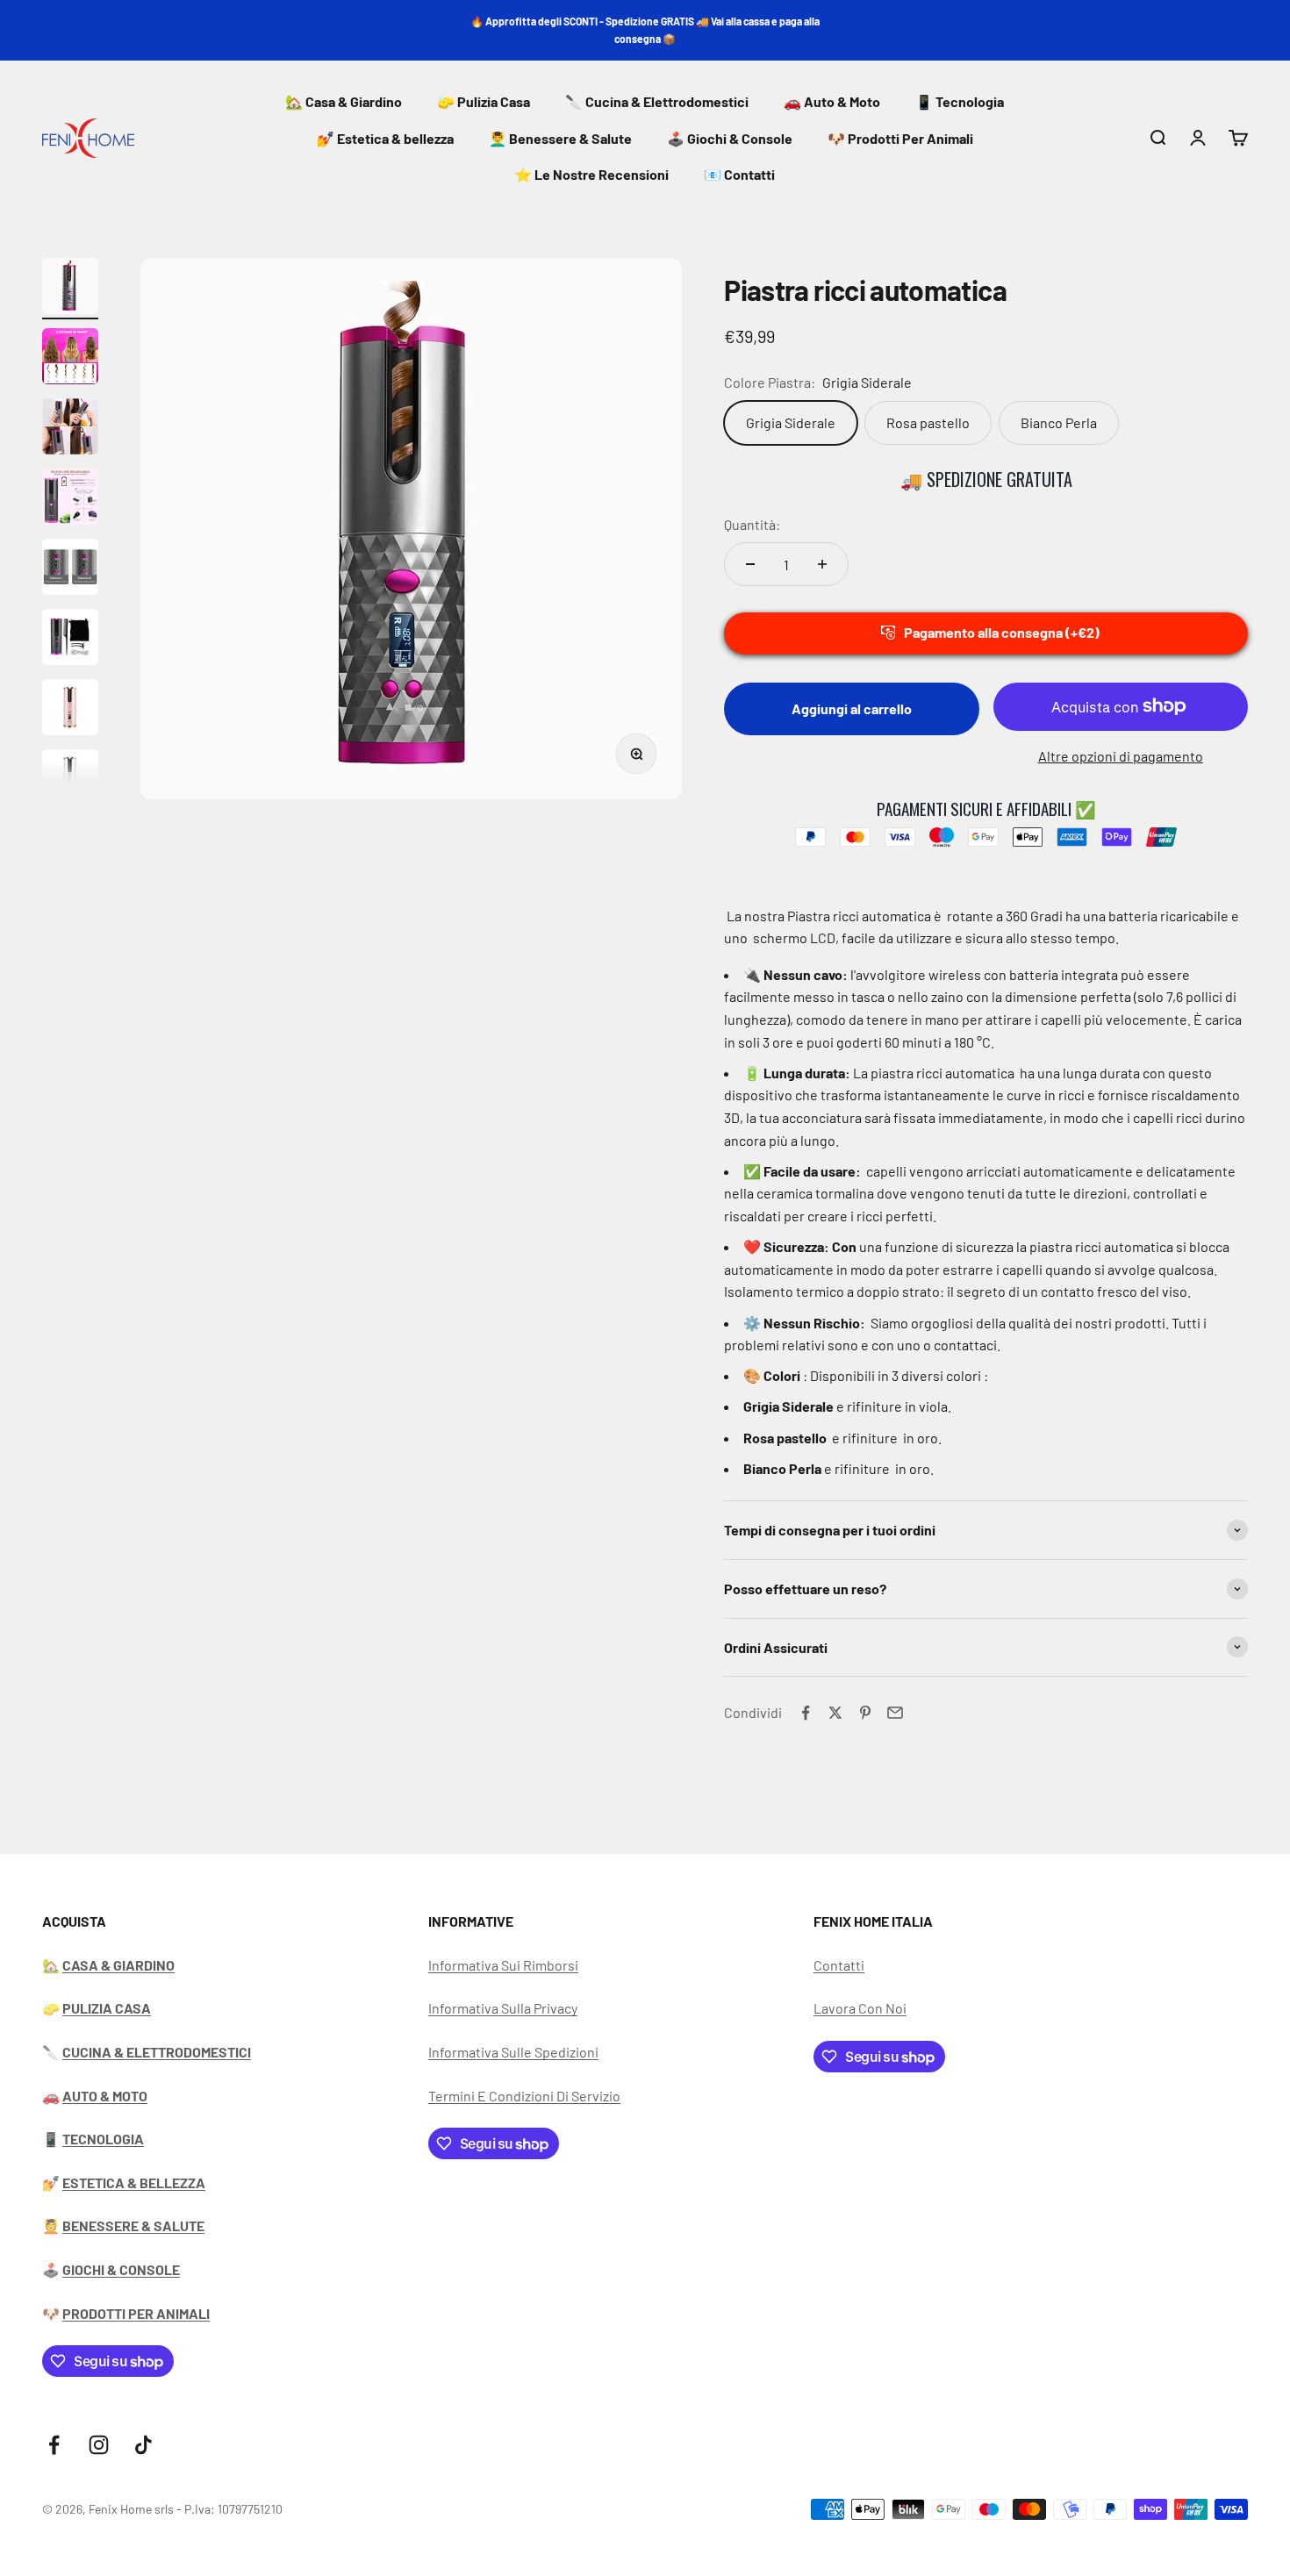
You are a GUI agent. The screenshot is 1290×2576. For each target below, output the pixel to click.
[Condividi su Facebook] (806, 1713)
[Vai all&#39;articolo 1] (70, 289)
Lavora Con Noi (860, 2008)
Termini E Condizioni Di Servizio (524, 2096)
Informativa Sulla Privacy (503, 2008)
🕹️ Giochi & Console (730, 138)
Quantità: (752, 524)
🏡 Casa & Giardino (344, 101)
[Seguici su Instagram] (99, 2445)
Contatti (839, 1965)
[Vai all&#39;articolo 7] (70, 710)
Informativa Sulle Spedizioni (513, 2052)
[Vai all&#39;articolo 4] (70, 499)
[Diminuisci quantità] (750, 564)
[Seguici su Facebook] (54, 2445)
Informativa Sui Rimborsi (503, 1965)
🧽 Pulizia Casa (484, 101)
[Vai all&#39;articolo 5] (70, 569)
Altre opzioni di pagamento (1121, 756)
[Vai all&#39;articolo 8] (70, 780)
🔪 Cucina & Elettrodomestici (657, 101)
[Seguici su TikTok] (143, 2445)
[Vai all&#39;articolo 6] (70, 640)
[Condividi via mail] (895, 1713)
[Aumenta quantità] (822, 564)
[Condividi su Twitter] (835, 1713)
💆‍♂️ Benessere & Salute (560, 138)
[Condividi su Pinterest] (865, 1713)
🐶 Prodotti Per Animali (900, 138)
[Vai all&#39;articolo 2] (70, 359)
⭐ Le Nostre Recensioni (591, 174)
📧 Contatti (739, 174)
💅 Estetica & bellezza (385, 138)
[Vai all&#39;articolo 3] (70, 429)
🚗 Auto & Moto (832, 101)
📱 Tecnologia (960, 101)
